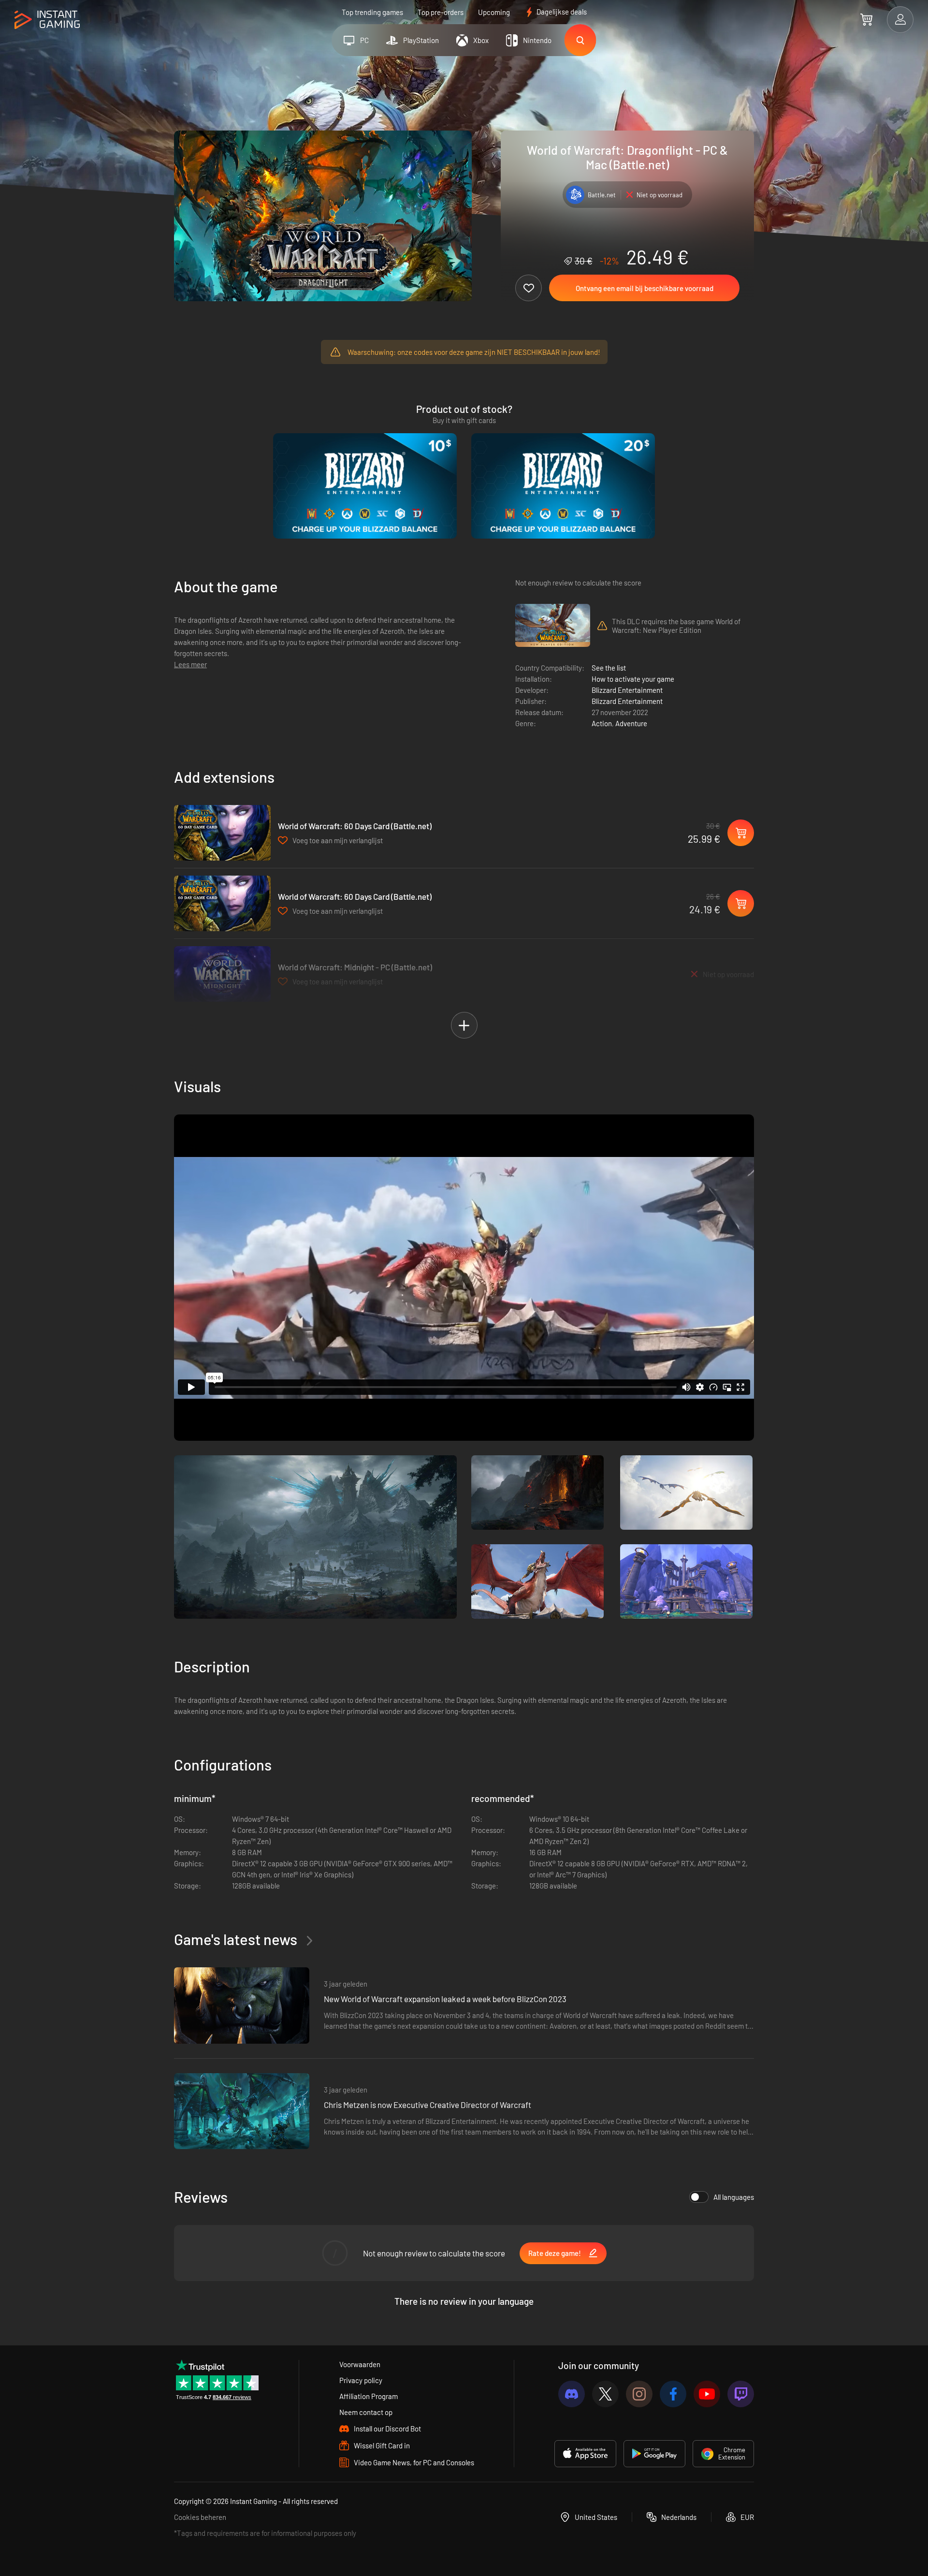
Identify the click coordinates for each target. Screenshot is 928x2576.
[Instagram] (639, 2394)
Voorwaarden (360, 2364)
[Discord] (572, 2394)
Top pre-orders (441, 12)
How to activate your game (633, 679)
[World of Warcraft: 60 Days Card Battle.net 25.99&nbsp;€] (222, 833)
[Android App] (654, 2454)
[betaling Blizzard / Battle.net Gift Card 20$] (563, 486)
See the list (609, 668)
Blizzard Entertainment (627, 690)
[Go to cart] (866, 19)
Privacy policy (361, 2380)
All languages (734, 2197)
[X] (605, 2394)
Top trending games (372, 12)
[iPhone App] (585, 2454)
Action (602, 723)
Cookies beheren (200, 2517)
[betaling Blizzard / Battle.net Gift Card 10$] (365, 486)
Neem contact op (366, 2412)
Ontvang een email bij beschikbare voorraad (645, 288)
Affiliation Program (369, 2396)
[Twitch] (741, 2394)
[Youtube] (707, 2394)
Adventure (631, 723)
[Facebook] (673, 2394)
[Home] (47, 20)
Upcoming (494, 12)
